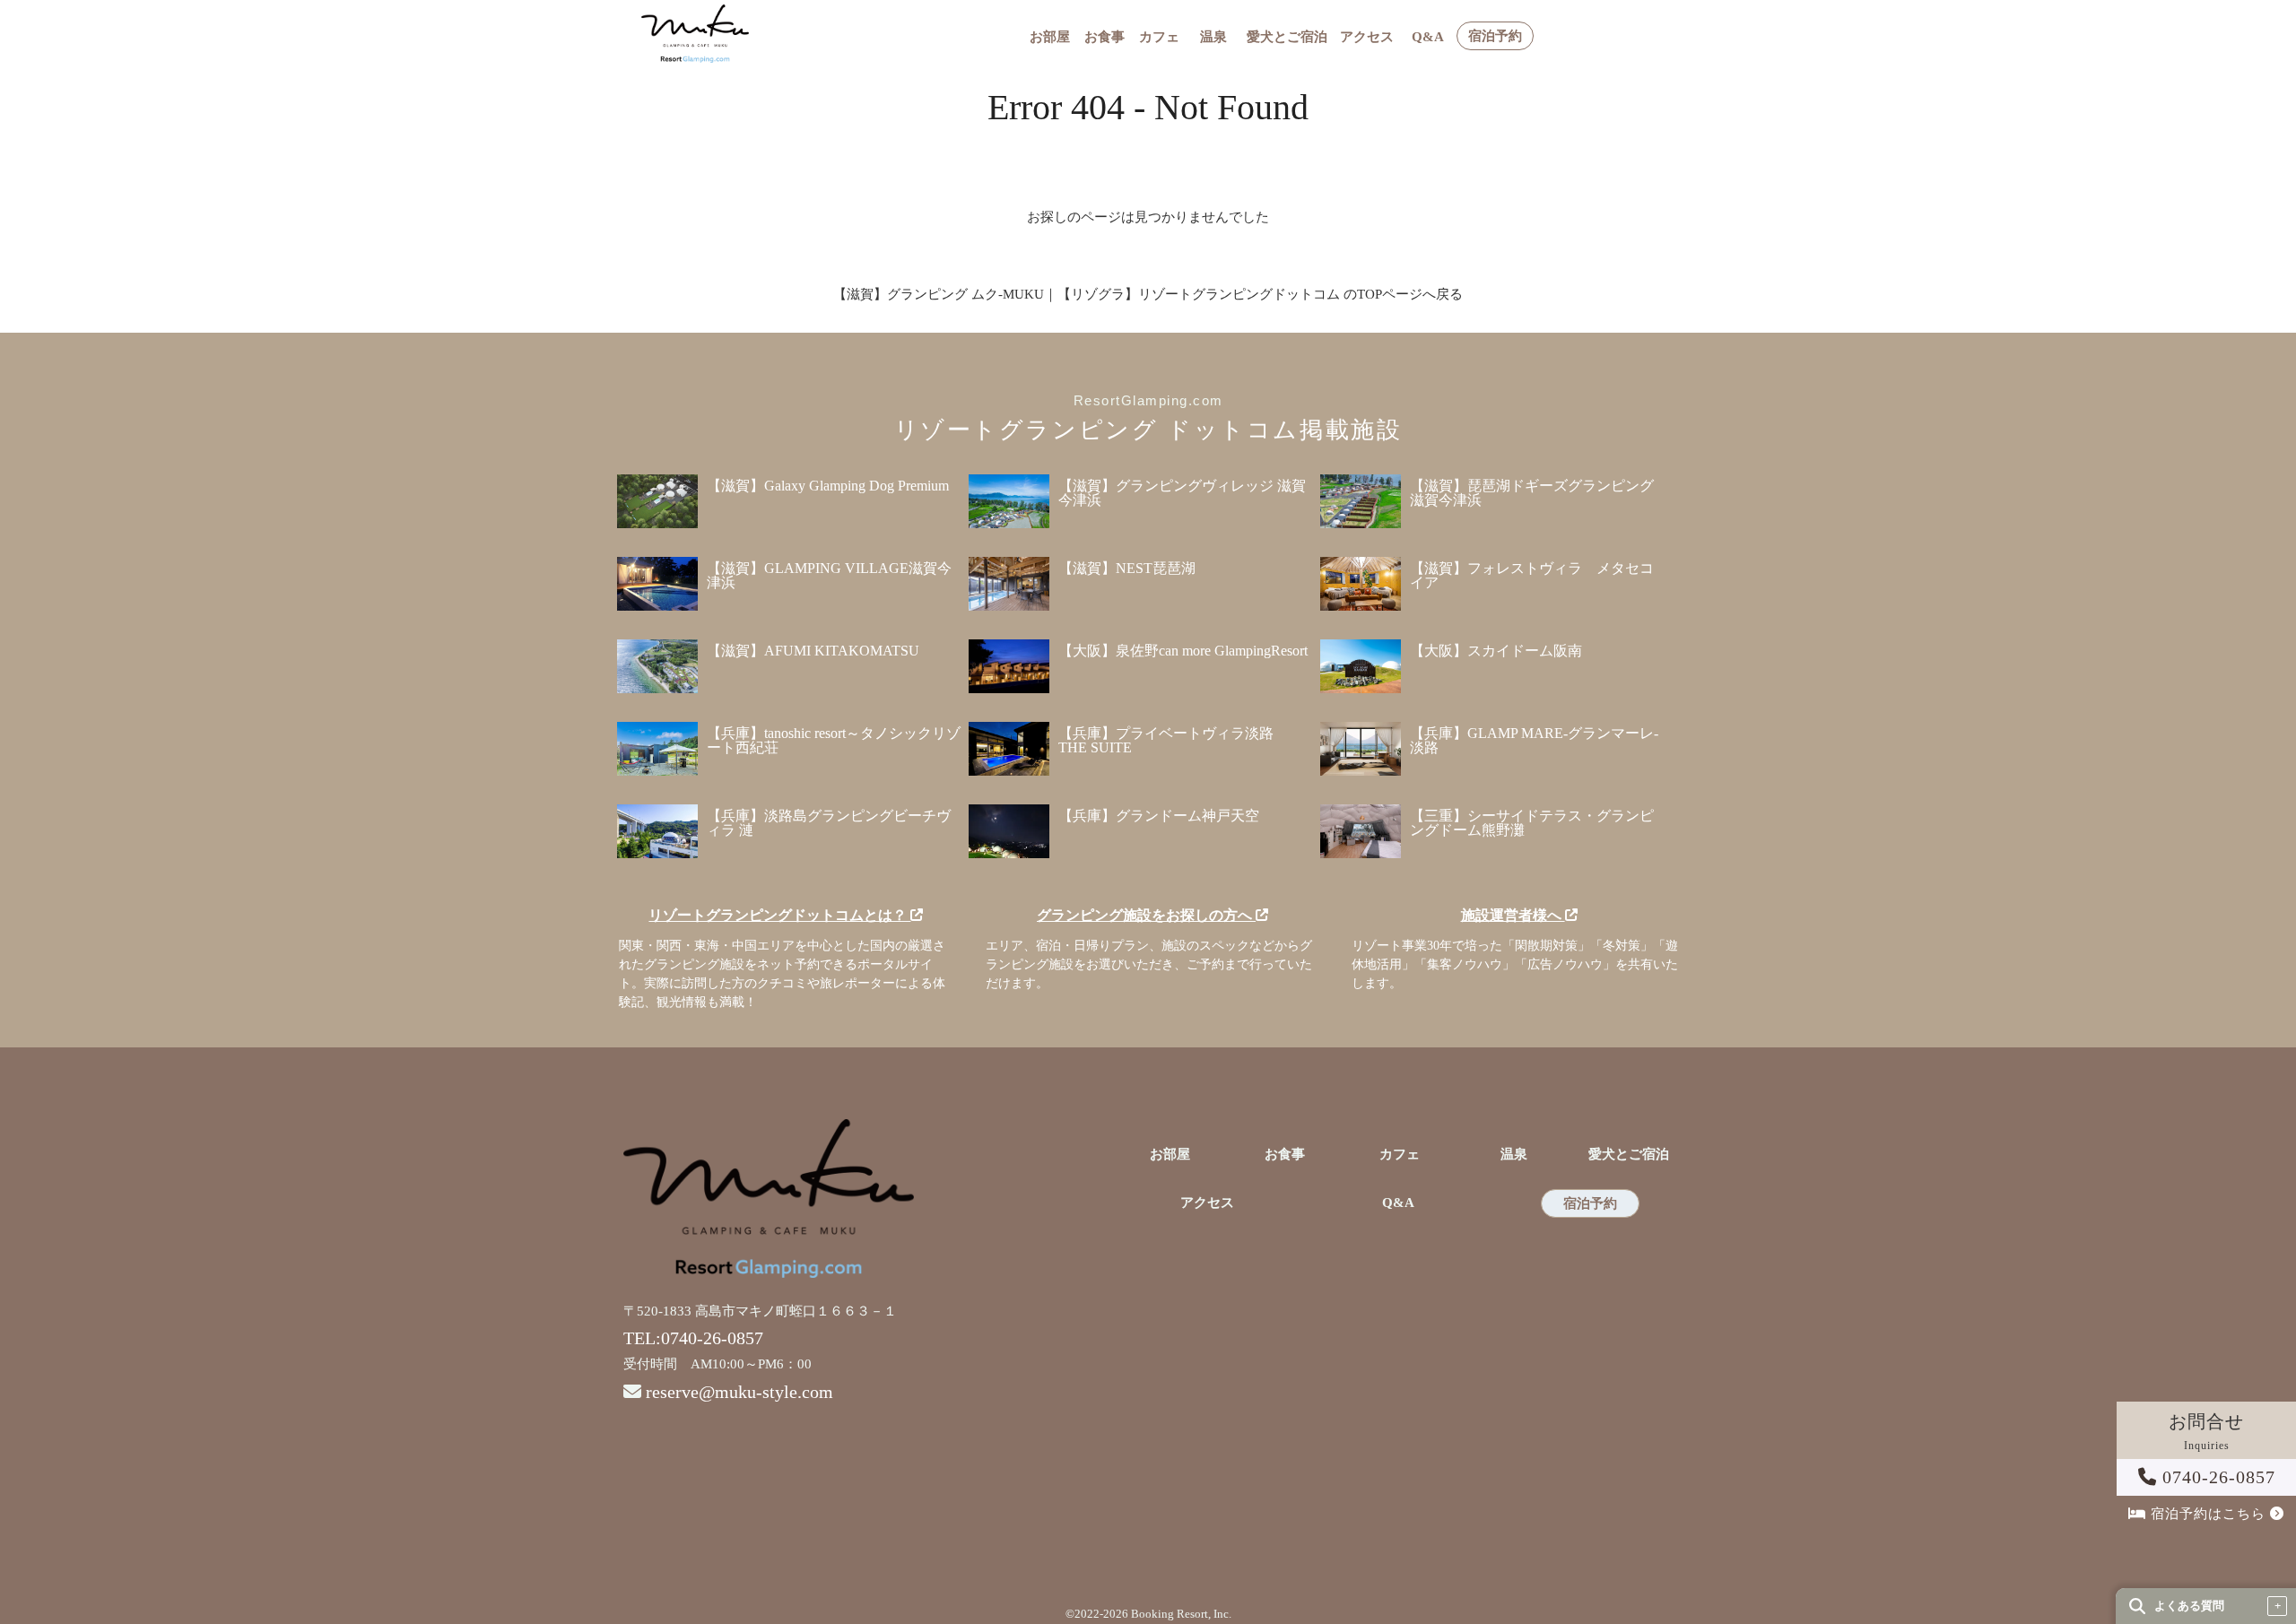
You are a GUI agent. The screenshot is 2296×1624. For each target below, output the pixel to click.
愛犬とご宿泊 (1287, 37)
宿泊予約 (1495, 36)
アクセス (1367, 37)
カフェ (1159, 37)
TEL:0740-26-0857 (693, 1338)
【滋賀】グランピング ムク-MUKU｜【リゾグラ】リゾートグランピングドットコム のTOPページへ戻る (1148, 294)
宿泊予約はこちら (2208, 1514)
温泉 (1213, 37)
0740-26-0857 (2216, 1477)
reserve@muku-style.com (739, 1392)
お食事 (1105, 37)
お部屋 (1050, 37)
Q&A (1428, 37)
